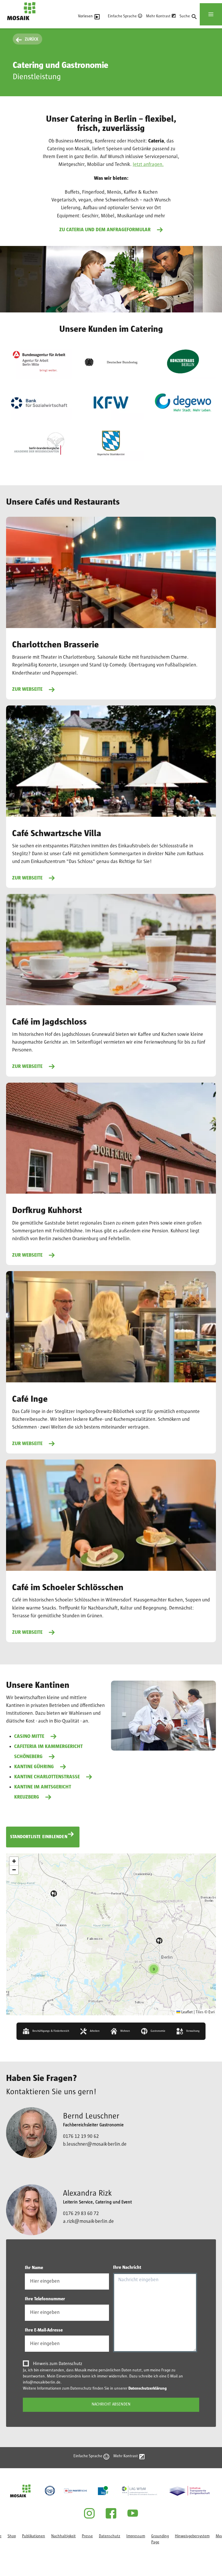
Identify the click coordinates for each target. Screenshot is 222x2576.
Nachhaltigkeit (63, 2536)
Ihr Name (34, 2268)
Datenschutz (110, 2536)
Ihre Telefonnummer (45, 2299)
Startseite (15, 23)
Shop (12, 2536)
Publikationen (34, 2536)
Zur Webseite (27, 1444)
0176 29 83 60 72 (81, 2214)
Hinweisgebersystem (192, 2536)
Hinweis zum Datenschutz (58, 2364)
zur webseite (27, 1255)
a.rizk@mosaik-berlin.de (88, 2221)
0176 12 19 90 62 (81, 2136)
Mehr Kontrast (158, 16)
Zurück (32, 39)
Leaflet (187, 2012)
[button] (54, 1894)
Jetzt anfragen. (148, 164)
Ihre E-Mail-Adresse (44, 2330)
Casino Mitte (29, 1736)
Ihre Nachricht (127, 2267)
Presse (87, 2536)
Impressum (136, 2536)
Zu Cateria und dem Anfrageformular (105, 230)
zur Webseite (27, 689)
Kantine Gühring (34, 1767)
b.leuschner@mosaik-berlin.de (95, 2144)
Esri (211, 2012)
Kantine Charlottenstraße (47, 1777)
